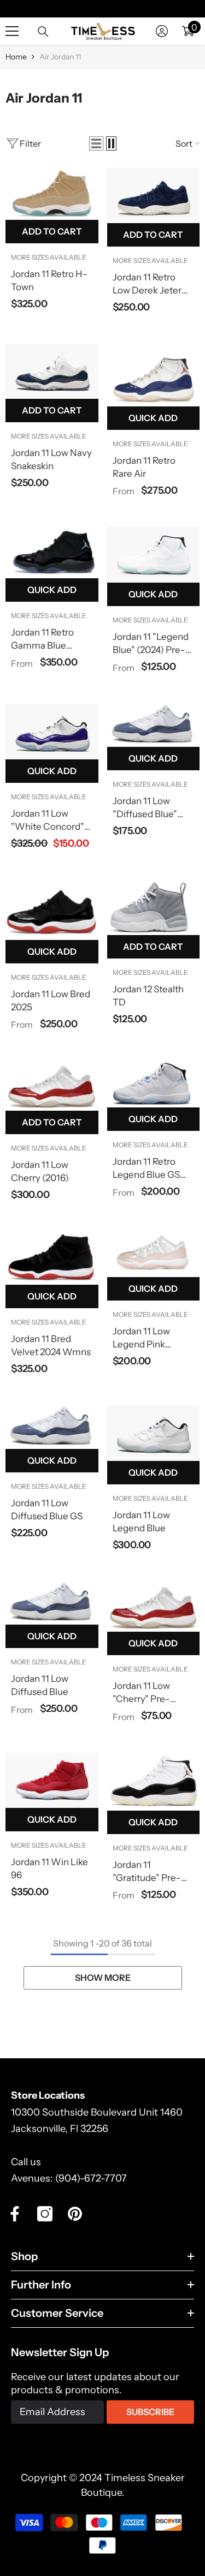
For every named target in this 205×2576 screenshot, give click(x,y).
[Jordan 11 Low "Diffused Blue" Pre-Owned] (154, 725)
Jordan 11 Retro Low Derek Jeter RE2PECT (147, 284)
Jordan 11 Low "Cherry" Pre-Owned (141, 1693)
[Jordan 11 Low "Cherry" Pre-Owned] (154, 1607)
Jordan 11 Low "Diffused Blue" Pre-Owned (145, 808)
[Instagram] (45, 2214)
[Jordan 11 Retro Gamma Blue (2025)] (52, 553)
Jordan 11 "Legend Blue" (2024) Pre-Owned (151, 644)
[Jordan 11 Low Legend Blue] (154, 1433)
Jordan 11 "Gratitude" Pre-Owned (147, 1872)
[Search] (43, 32)
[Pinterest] (75, 2214)
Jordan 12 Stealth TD (148, 996)
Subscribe (150, 2412)
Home (16, 57)
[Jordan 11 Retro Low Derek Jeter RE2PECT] (154, 195)
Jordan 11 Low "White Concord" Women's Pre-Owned (48, 820)
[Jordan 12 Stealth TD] (154, 907)
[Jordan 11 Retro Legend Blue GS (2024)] (154, 1084)
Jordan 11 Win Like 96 (49, 1868)
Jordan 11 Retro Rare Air (144, 467)
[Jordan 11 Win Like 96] (52, 1781)
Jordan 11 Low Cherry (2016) (40, 1171)
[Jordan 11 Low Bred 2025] (52, 910)
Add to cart (52, 231)
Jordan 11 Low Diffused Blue (40, 1685)
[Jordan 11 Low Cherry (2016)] (52, 1086)
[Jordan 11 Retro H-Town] (52, 194)
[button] (96, 143)
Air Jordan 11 (60, 57)
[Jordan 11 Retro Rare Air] (154, 375)
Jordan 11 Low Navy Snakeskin (51, 459)
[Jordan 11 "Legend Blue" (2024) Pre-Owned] (154, 555)
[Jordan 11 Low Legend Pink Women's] (154, 1254)
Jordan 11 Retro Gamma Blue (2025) (42, 639)
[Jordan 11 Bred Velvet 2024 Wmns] (52, 1258)
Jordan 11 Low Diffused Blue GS (47, 1509)
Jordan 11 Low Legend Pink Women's (141, 1338)
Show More (103, 1978)
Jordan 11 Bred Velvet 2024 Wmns (51, 1345)
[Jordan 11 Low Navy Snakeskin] (52, 372)
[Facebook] (15, 2214)
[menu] (12, 31)
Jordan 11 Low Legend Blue (141, 1521)
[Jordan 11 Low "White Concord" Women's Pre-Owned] (52, 732)
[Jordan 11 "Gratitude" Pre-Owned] (154, 1782)
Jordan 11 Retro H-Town (49, 280)
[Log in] (162, 31)
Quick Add (153, 418)
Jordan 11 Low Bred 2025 (51, 1001)
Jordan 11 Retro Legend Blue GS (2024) (146, 1169)
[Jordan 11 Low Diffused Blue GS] (52, 1427)
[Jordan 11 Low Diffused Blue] (52, 1603)
